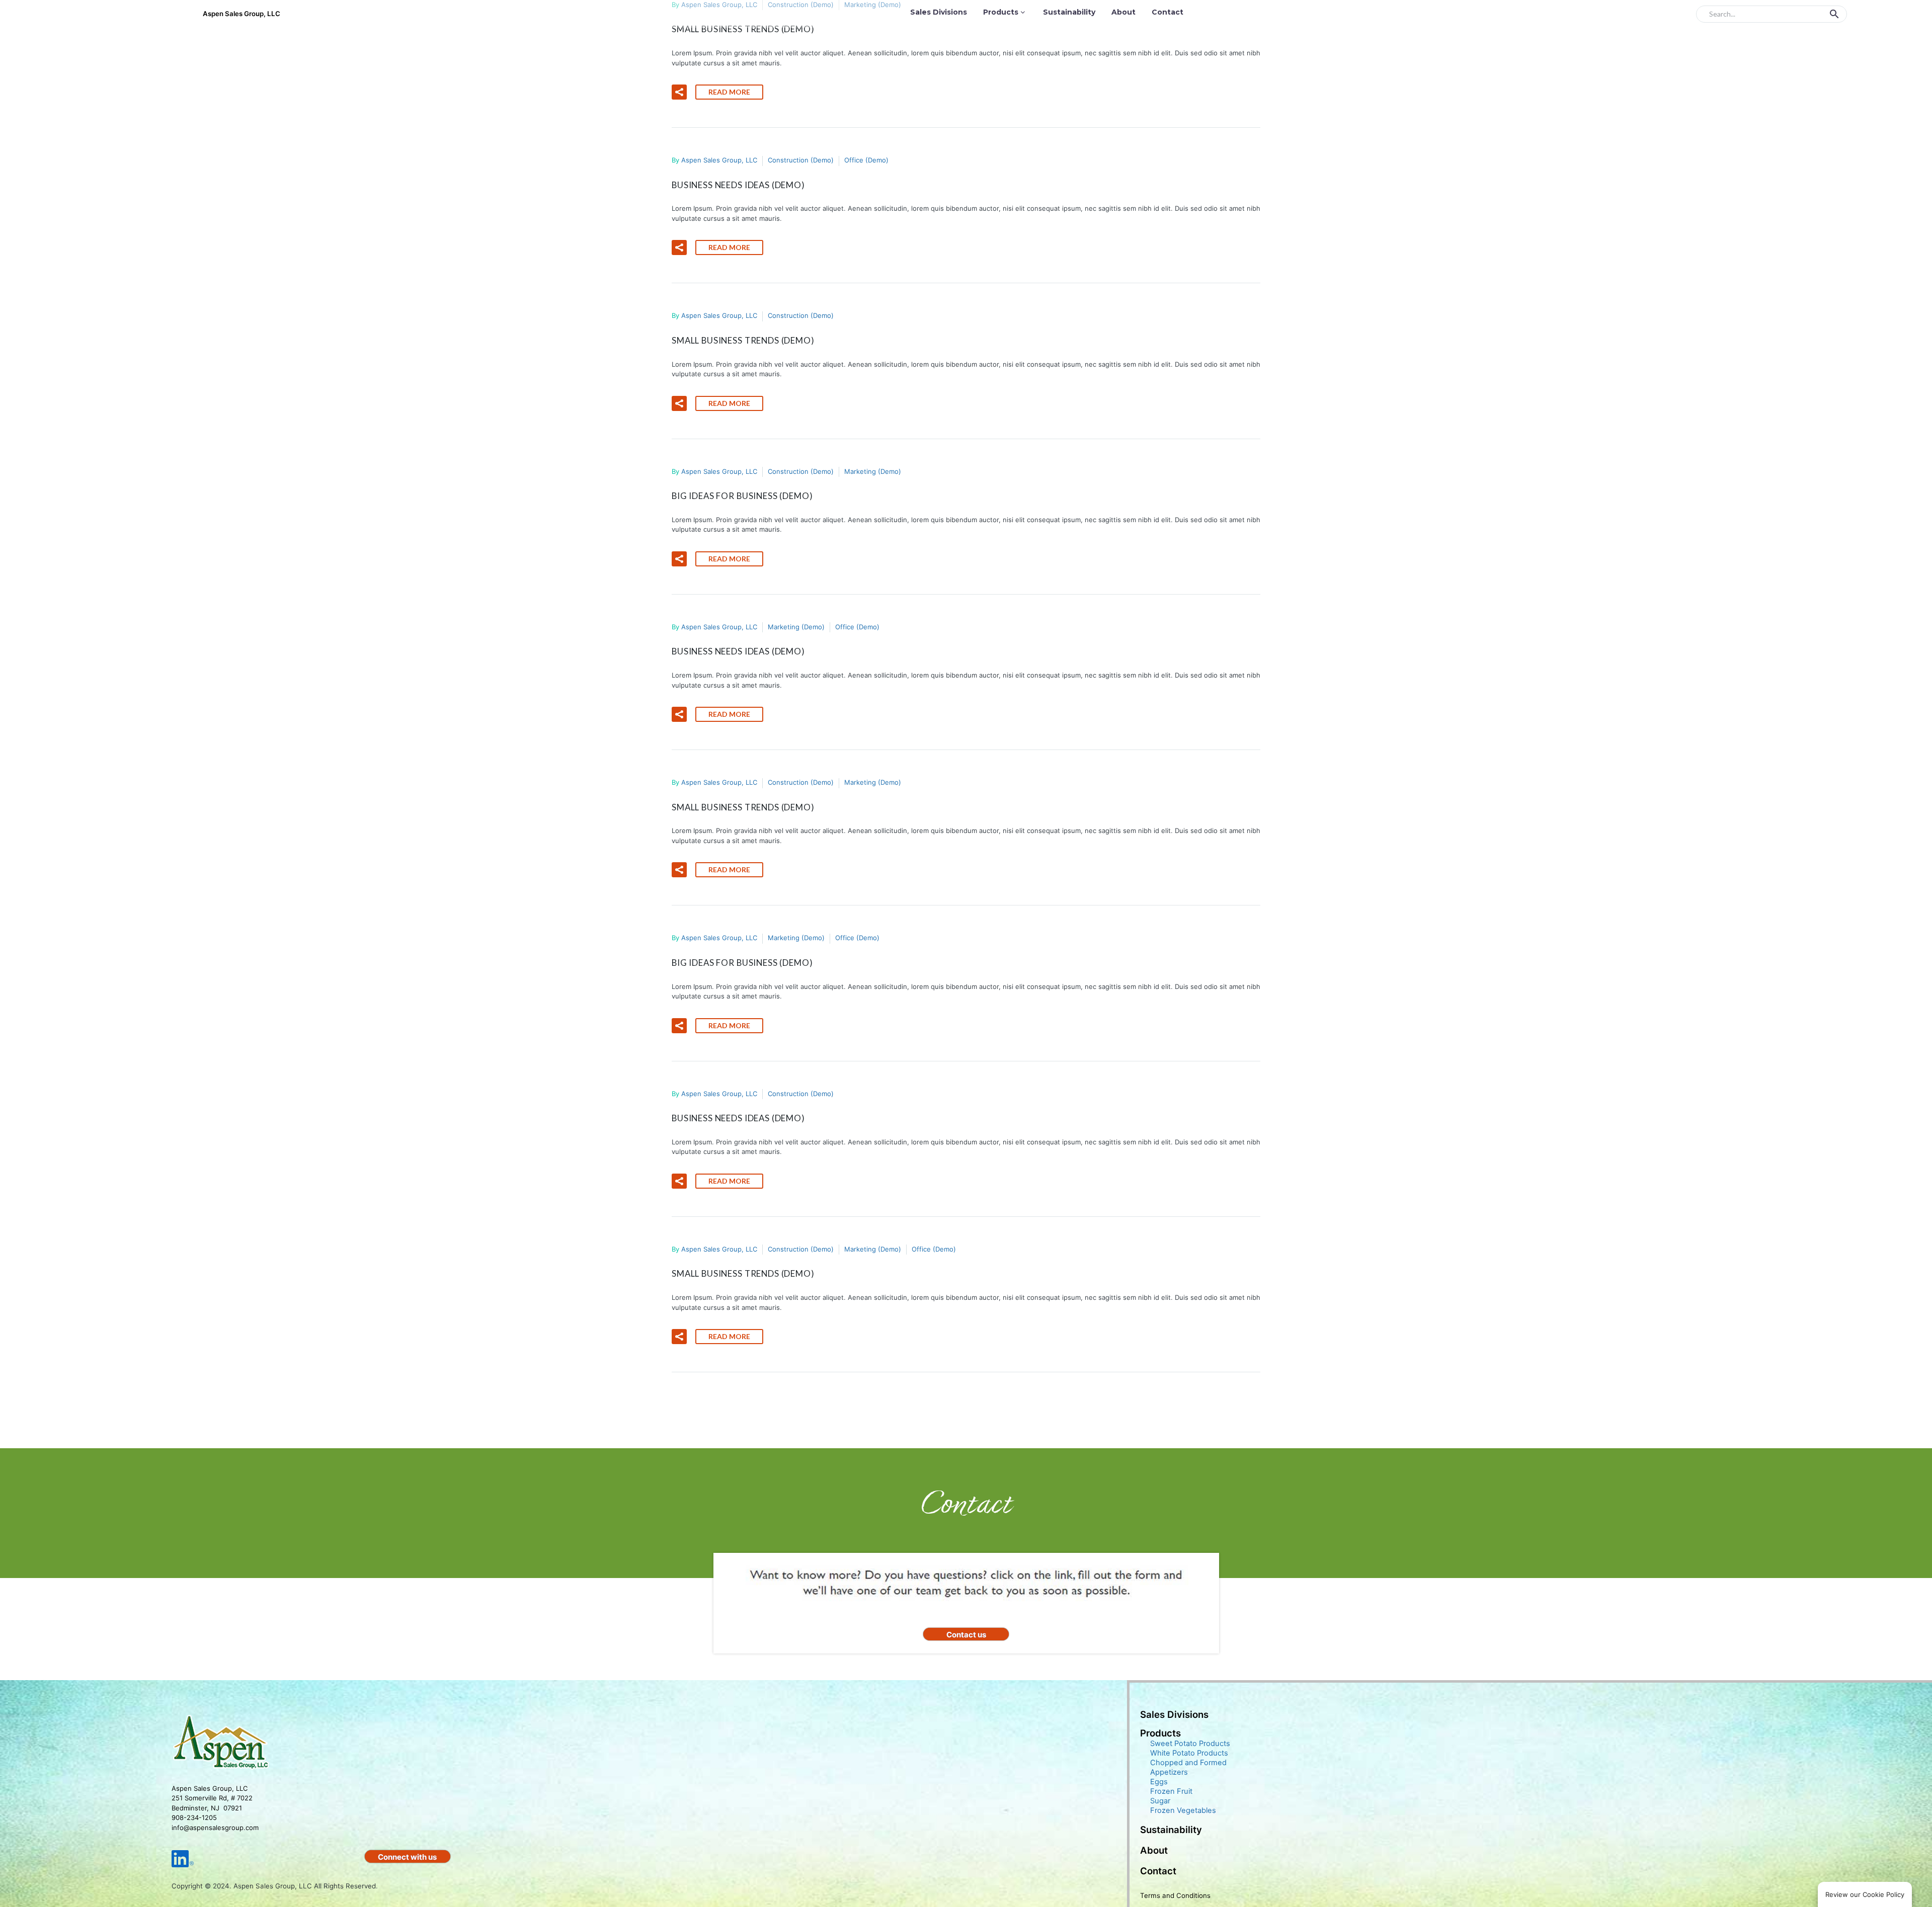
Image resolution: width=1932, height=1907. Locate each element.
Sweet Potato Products (1190, 1744)
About (1123, 12)
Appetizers (1169, 1772)
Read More (729, 92)
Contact (1168, 12)
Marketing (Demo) (873, 471)
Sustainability (1069, 12)
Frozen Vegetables (1183, 1810)
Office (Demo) (866, 160)
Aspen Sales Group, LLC (719, 160)
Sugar (1160, 1801)
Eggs (1159, 1782)
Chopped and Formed (1188, 1763)
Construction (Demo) (801, 160)
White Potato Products (1189, 1753)
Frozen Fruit (1171, 1791)
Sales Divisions (939, 12)
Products (1001, 12)
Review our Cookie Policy (1865, 1894)
